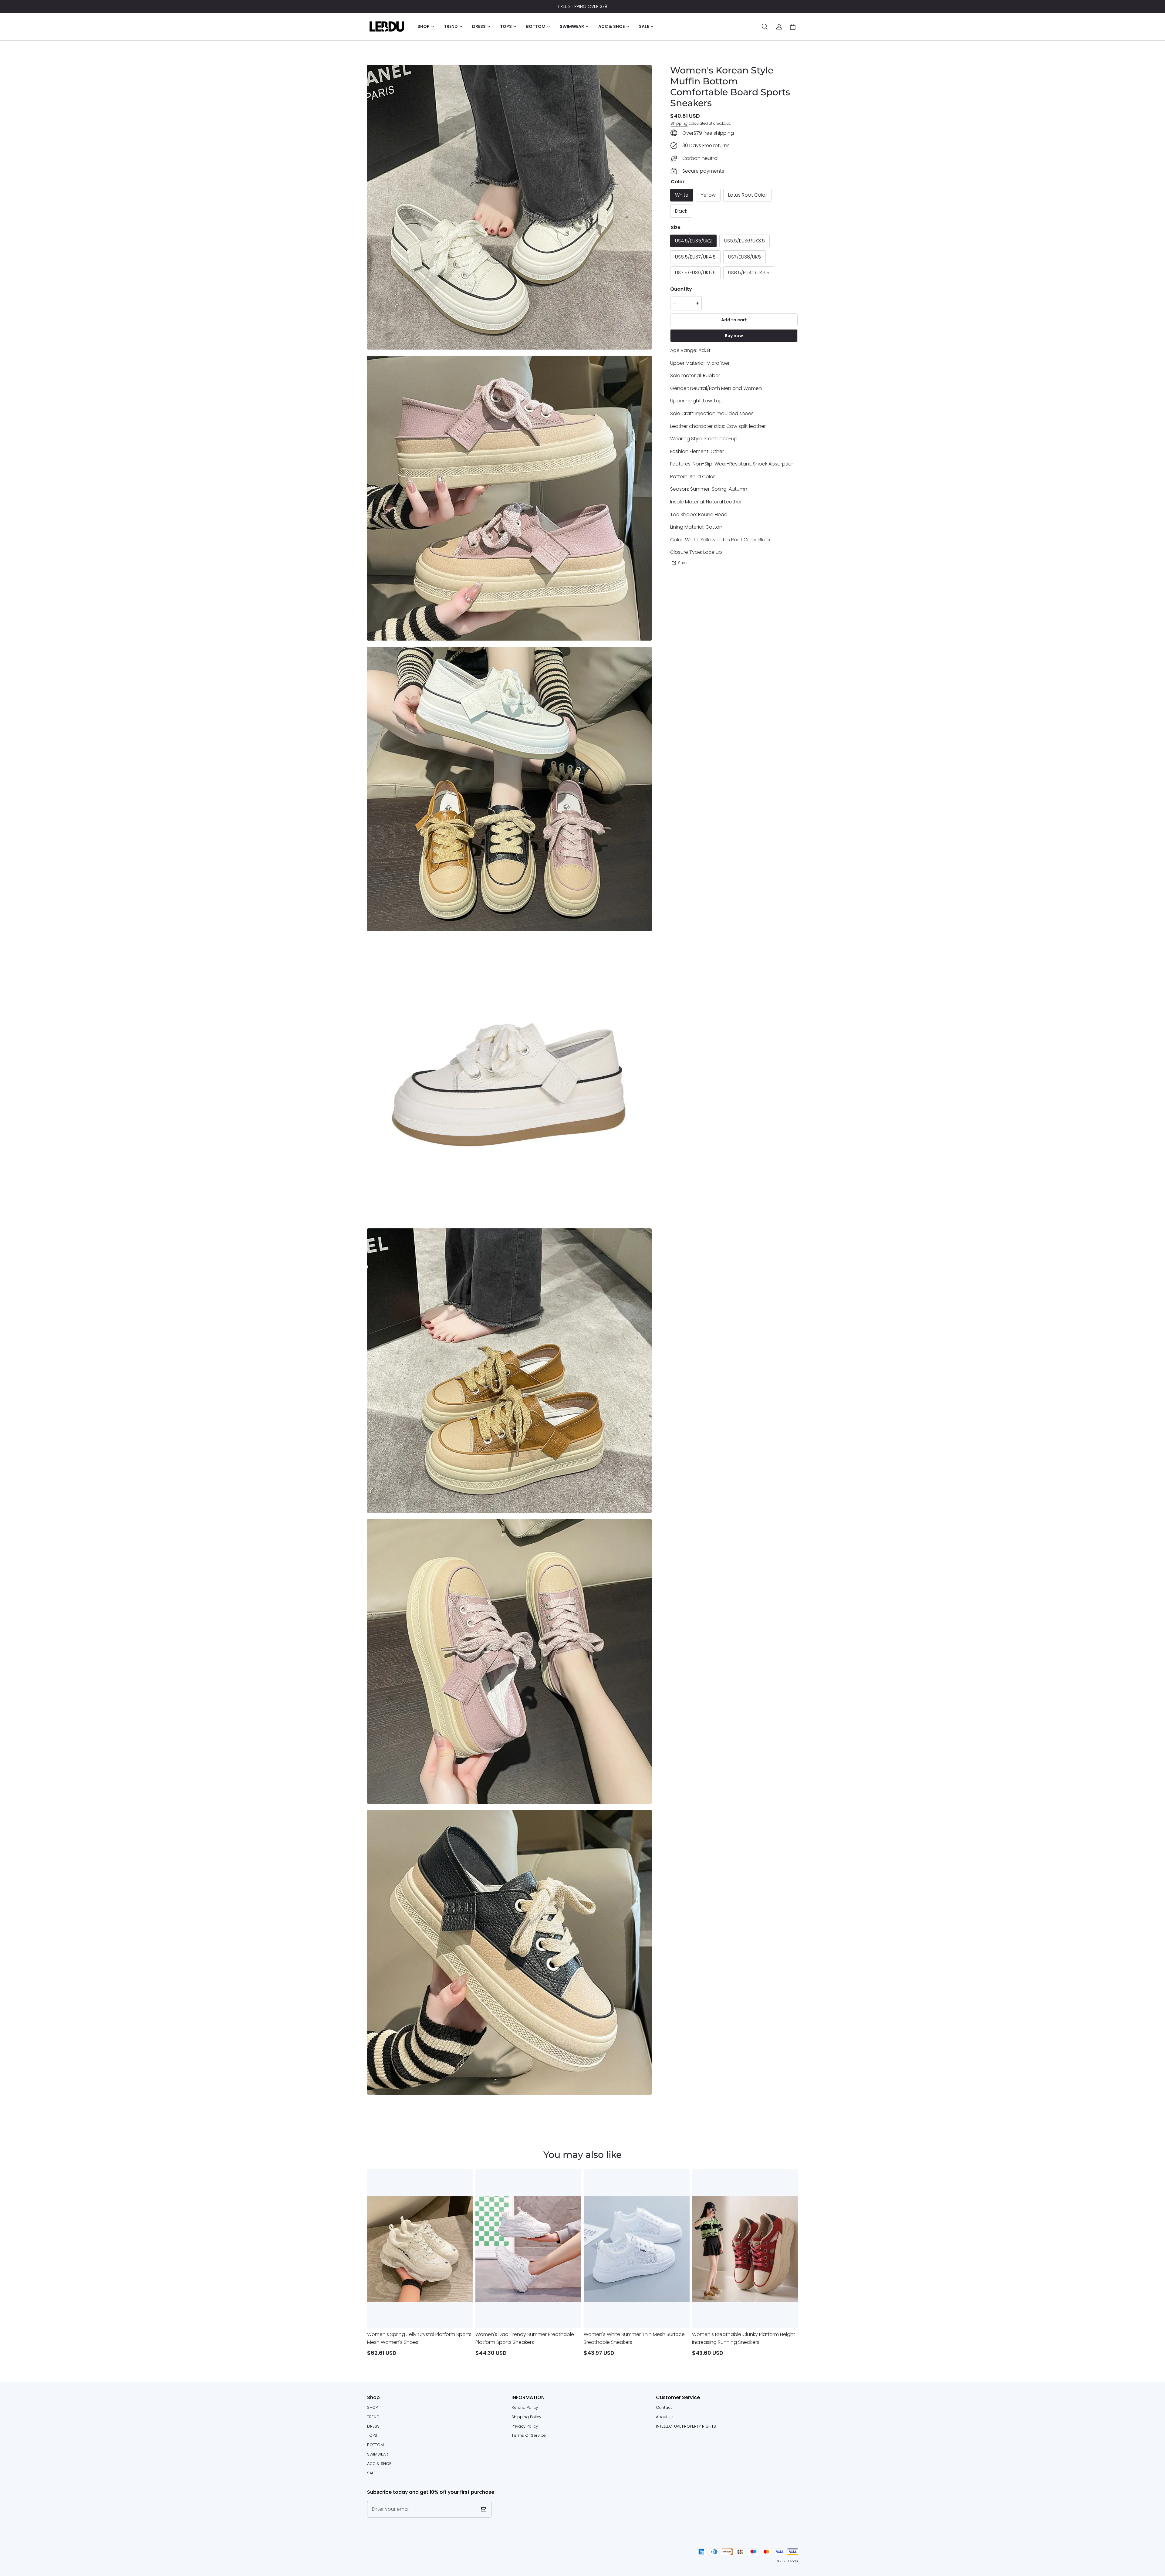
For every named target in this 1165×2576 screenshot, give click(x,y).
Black (681, 211)
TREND (373, 2417)
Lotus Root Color (748, 195)
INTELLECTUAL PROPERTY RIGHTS (686, 2426)
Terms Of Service (529, 2435)
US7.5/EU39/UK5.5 (695, 273)
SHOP (372, 2407)
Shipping (679, 123)
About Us (665, 2417)
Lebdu (793, 2561)
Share (683, 563)
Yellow (708, 195)
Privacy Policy (525, 2426)
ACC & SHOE (379, 2464)
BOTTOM (375, 2445)
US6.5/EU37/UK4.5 (695, 257)
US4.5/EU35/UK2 (693, 241)
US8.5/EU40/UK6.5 (749, 273)
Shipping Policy (526, 2417)
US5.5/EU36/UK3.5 (745, 241)
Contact (664, 2407)
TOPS (372, 2435)
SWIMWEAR (378, 2454)
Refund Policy (525, 2407)
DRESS (373, 2426)
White (682, 195)
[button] (765, 27)
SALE (371, 2473)
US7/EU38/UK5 (745, 257)
